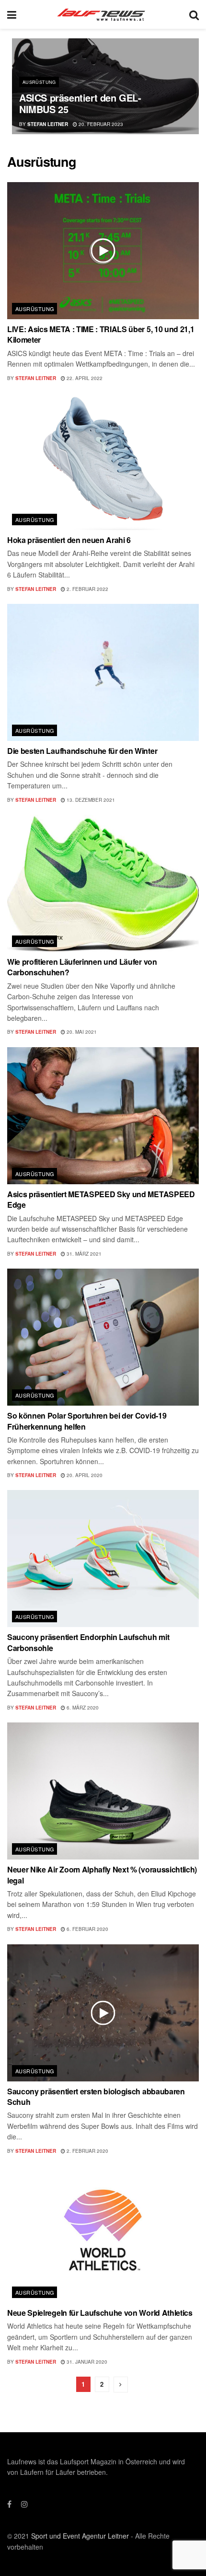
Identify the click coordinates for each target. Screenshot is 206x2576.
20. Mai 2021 (81, 1032)
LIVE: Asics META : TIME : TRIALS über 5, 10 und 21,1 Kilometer (101, 334)
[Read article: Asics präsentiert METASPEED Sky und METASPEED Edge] (103, 1116)
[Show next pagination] (121, 2385)
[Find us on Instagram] (24, 2504)
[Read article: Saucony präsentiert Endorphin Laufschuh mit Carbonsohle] (103, 1559)
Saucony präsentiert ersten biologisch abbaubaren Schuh (96, 2097)
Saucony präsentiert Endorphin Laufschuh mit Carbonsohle (88, 1642)
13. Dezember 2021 (90, 800)
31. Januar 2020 (86, 2362)
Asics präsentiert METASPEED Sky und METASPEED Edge (101, 1199)
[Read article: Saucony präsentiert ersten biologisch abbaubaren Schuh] (103, 2013)
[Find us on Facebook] (9, 2504)
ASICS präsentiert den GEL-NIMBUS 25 (80, 103)
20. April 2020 (84, 1475)
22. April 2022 (84, 378)
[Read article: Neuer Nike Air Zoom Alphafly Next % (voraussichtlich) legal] (103, 1791)
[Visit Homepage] (103, 14)
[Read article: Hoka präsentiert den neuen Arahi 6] (103, 462)
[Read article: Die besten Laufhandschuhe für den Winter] (103, 672)
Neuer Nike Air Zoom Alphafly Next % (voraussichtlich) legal (102, 1875)
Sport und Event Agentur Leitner (80, 2536)
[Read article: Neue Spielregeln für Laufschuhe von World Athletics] (103, 2234)
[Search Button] (194, 14)
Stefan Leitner (48, 124)
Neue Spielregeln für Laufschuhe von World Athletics (100, 2313)
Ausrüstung (39, 82)
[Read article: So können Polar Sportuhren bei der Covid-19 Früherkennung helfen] (103, 1337)
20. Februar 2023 (100, 124)
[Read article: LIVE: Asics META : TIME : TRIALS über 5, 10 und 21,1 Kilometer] (103, 251)
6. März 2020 (82, 1708)
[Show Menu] (12, 14)
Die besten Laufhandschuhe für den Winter (82, 751)
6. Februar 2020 (87, 1929)
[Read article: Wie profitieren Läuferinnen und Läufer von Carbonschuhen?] (103, 883)
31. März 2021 (83, 1254)
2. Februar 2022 (87, 589)
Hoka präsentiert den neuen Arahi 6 (69, 540)
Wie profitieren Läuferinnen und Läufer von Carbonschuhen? (82, 967)
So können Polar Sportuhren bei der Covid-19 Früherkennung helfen (87, 1421)
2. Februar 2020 (87, 2151)
